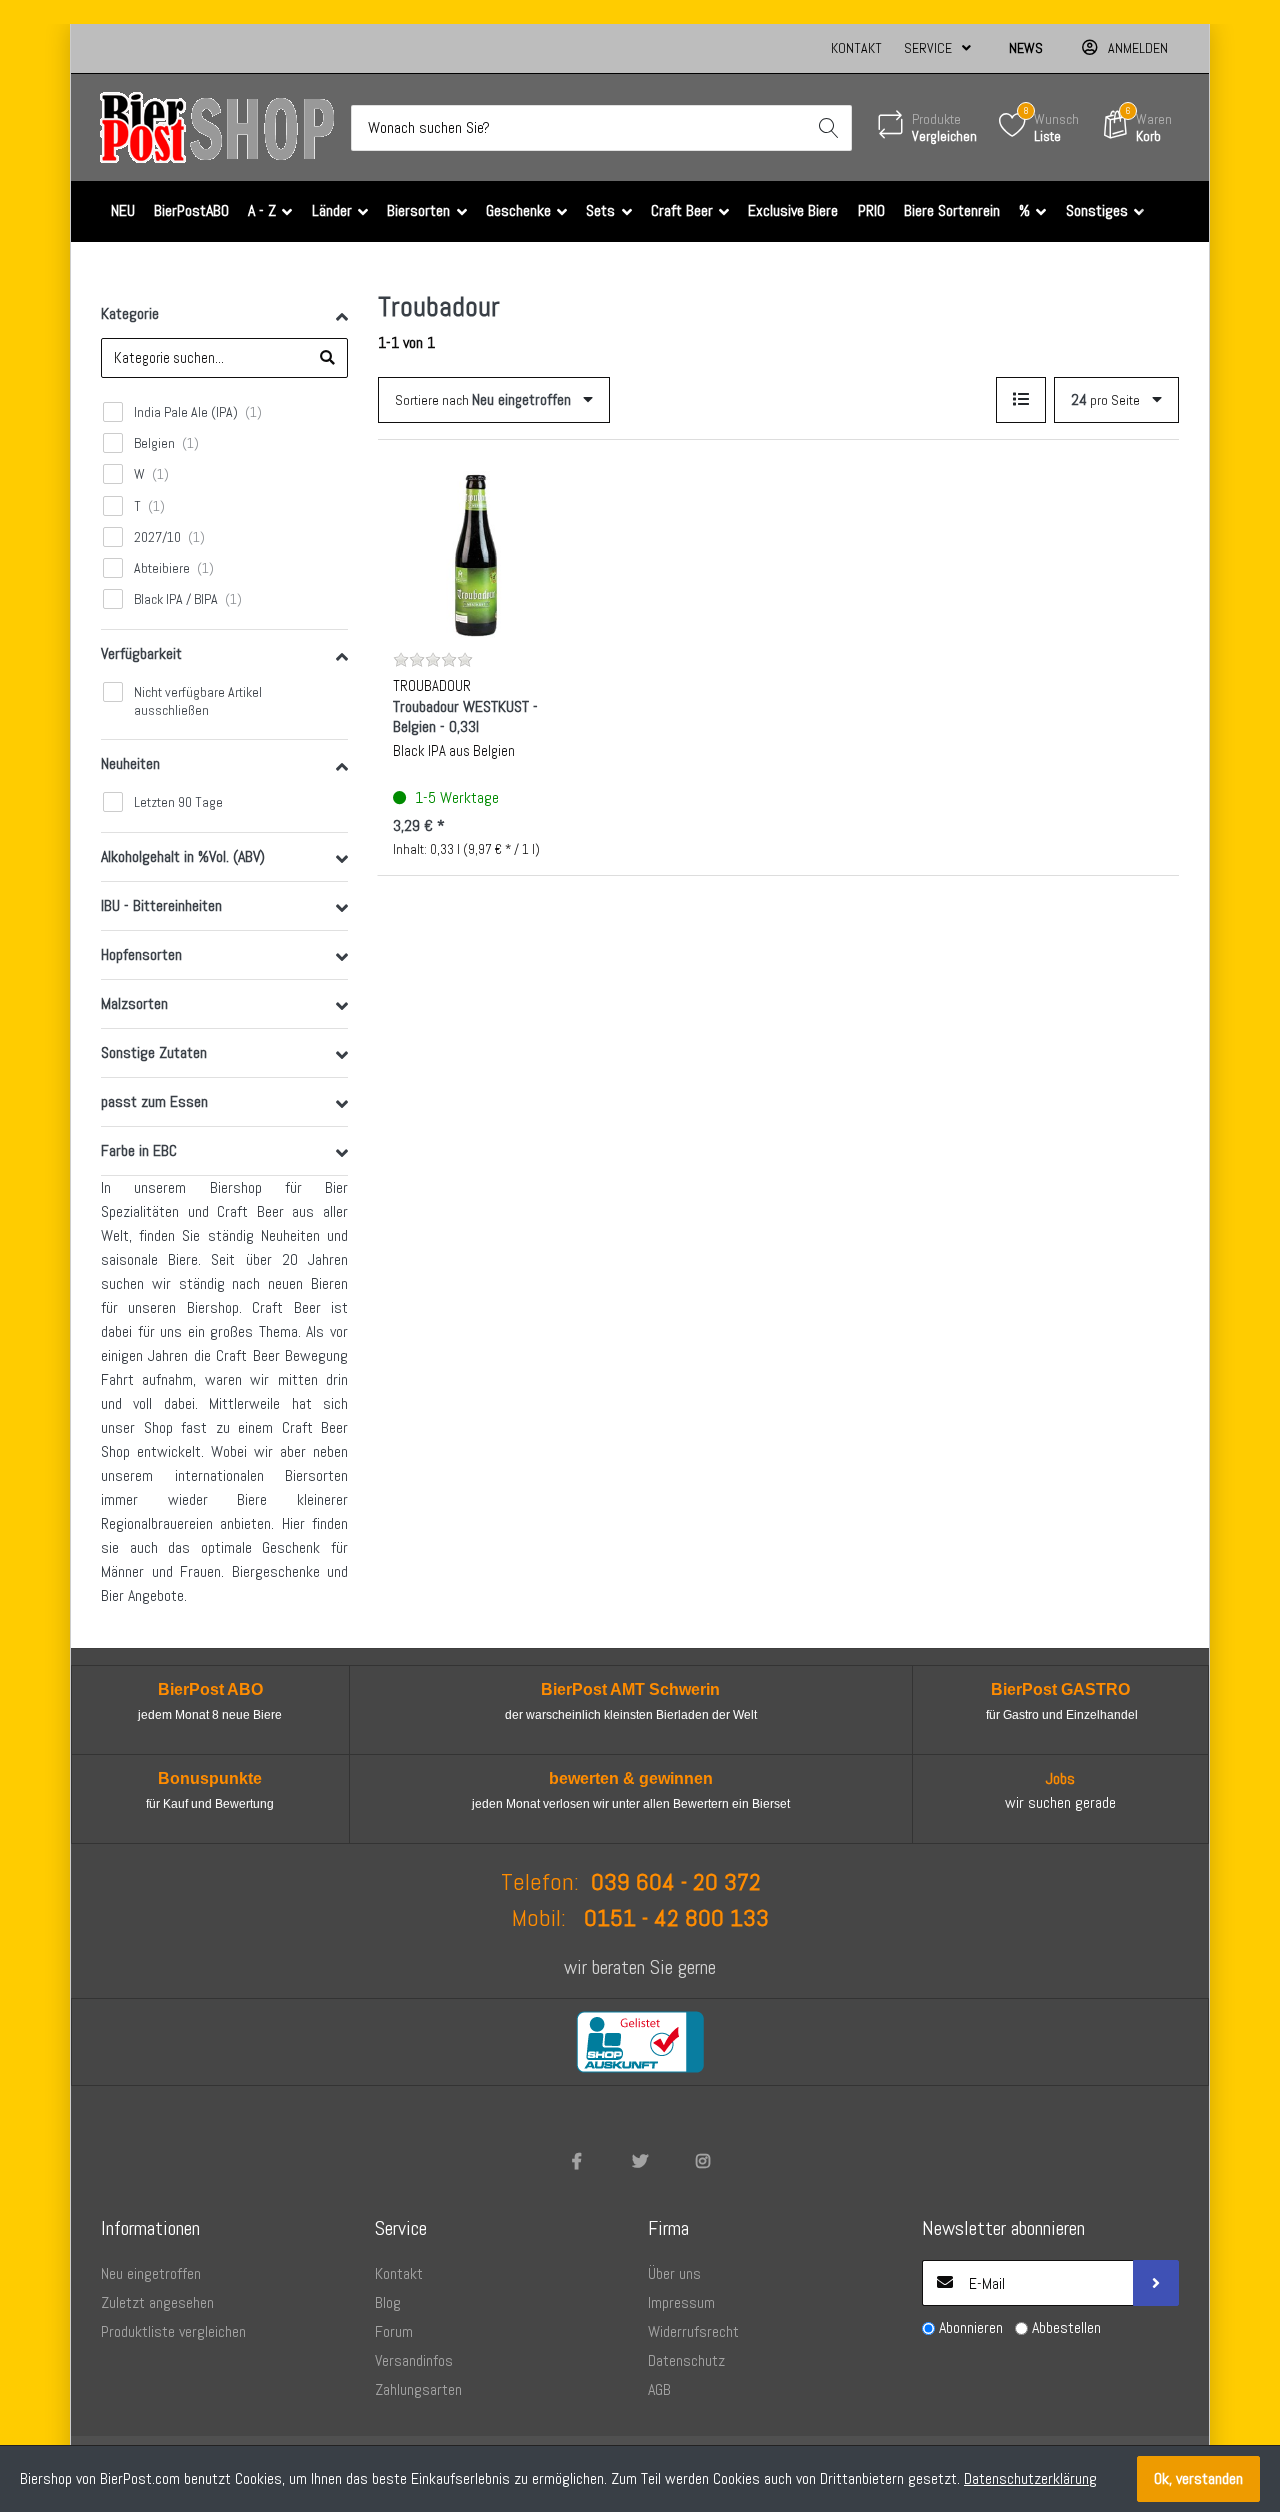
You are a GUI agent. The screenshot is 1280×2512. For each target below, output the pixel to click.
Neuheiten (130, 763)
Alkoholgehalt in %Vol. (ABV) (183, 856)
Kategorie (130, 313)
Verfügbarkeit (141, 653)
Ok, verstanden (1198, 2478)
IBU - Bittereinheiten (161, 905)
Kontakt (856, 48)
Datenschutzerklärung (1030, 2478)
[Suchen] (829, 128)
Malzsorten (134, 1003)
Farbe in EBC (139, 1150)
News (1026, 48)
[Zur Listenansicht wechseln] (1021, 400)
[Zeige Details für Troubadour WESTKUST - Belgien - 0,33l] (477, 555)
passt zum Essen (154, 1101)
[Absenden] (1156, 2283)
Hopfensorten (141, 954)
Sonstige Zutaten (154, 1052)
